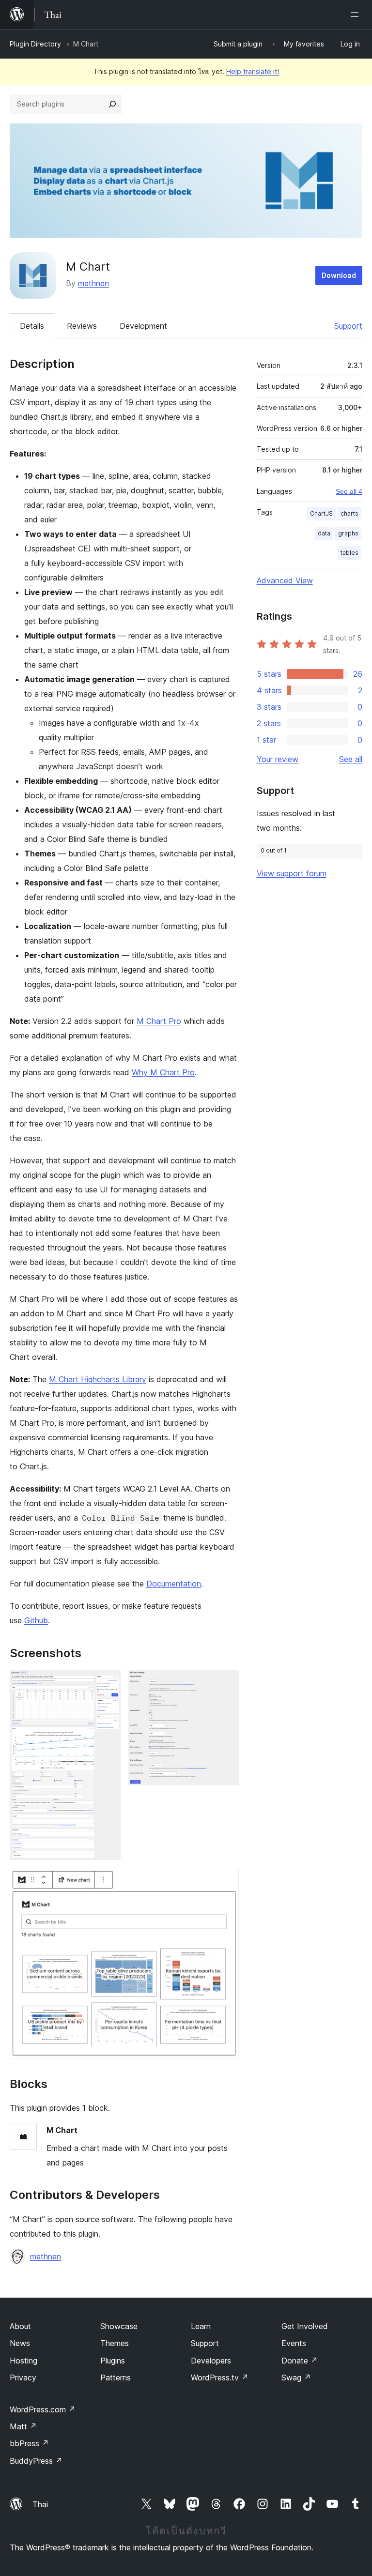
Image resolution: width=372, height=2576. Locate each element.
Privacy (23, 2378)
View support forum (292, 873)
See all (351, 759)
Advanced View (285, 580)
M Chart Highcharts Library (98, 1379)
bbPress (29, 2443)
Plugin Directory (35, 44)
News (20, 2343)
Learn (201, 2326)
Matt (23, 2426)
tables (349, 553)
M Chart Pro (159, 1021)
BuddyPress (36, 2461)
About (20, 2326)
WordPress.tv (220, 2378)
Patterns (116, 2378)
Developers (211, 2361)
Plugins (113, 2361)
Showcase (119, 2326)
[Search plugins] (112, 104)
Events (294, 2343)
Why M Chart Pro (163, 1072)
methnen (93, 283)
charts (349, 513)
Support (348, 326)
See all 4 (349, 491)
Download (339, 275)
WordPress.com (43, 2409)
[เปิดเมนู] (356, 15)
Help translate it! (253, 71)
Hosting (23, 2361)
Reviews (82, 326)
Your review (278, 759)
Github (36, 1620)
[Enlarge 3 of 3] (226, 1881)
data (324, 533)
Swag (296, 2378)
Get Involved (305, 2326)
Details (32, 326)
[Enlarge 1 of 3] (108, 1683)
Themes (115, 2343)
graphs (348, 533)
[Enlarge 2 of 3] (226, 1683)
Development (143, 326)
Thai (40, 2504)
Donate (300, 2361)
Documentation (174, 1584)
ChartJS (321, 513)
